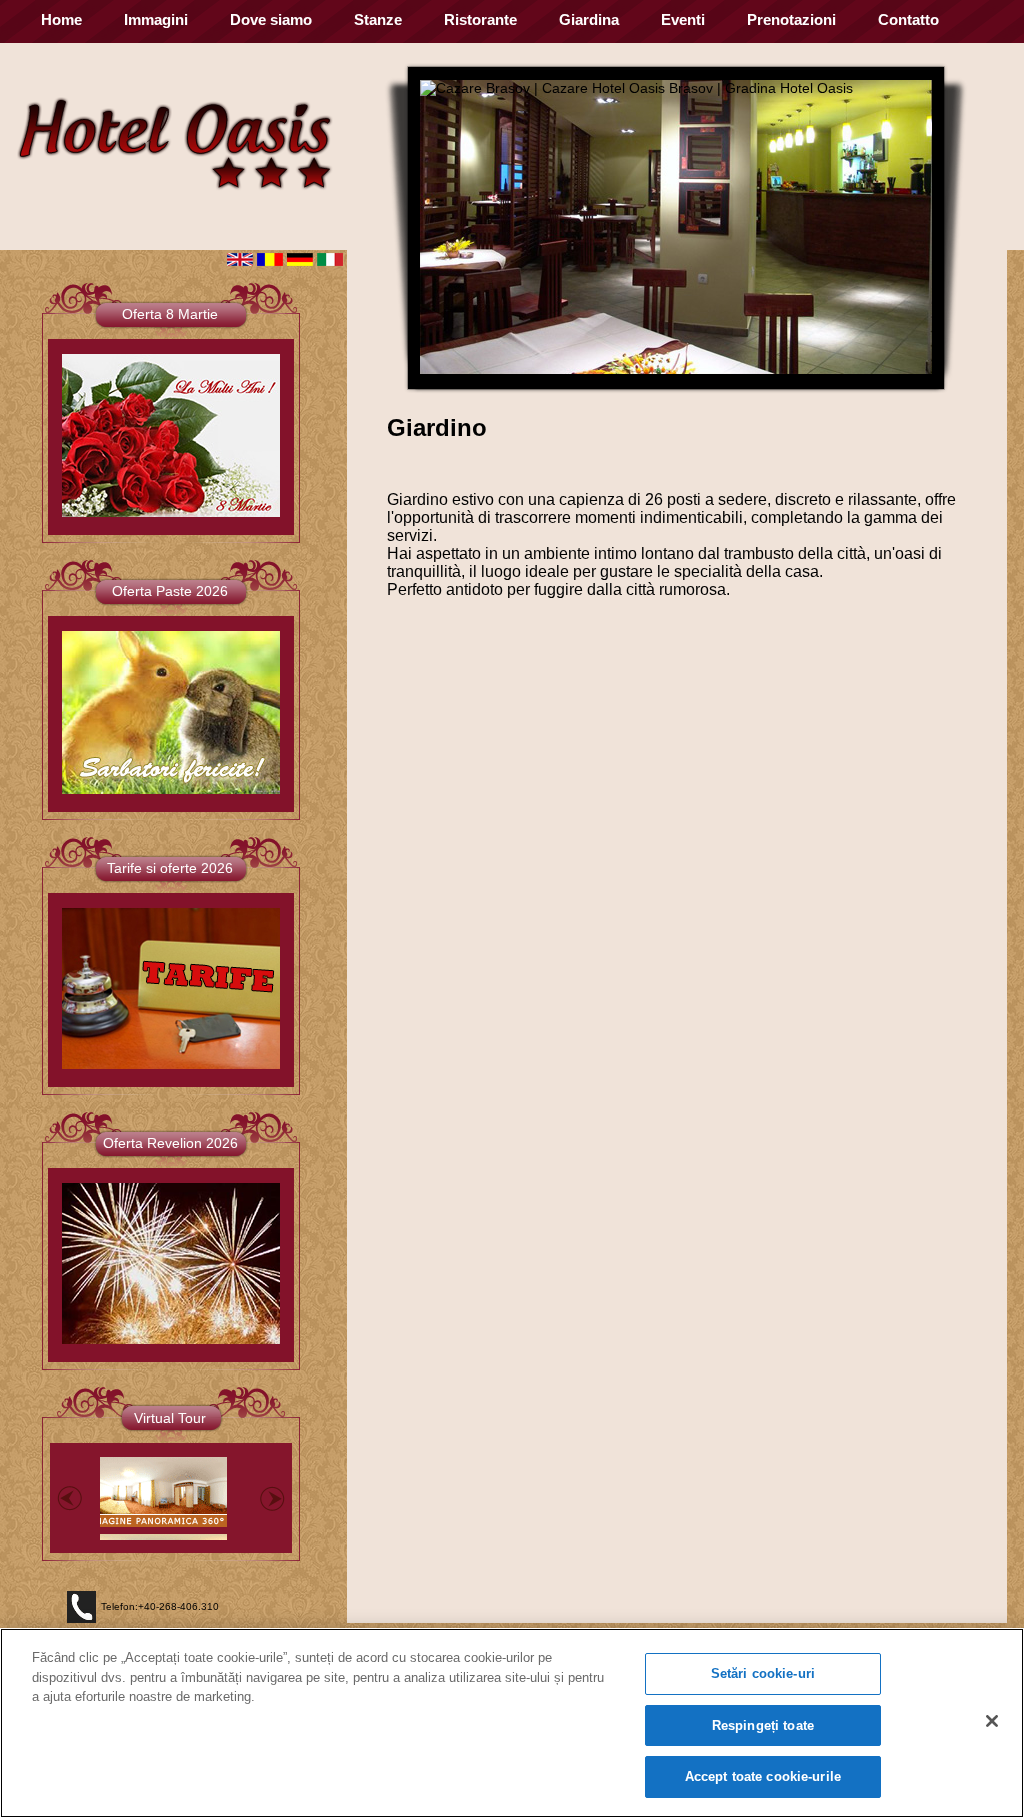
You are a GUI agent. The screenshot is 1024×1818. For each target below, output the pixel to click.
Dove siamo (271, 19)
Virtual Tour (170, 1418)
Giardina (589, 19)
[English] (240, 261)
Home (61, 19)
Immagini (156, 19)
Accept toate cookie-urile (763, 1776)
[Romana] (270, 261)
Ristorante (480, 19)
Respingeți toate (763, 1725)
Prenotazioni (791, 19)
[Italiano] (330, 261)
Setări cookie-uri (763, 1673)
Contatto (908, 19)
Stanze (378, 19)
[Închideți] (992, 1721)
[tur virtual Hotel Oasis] (156, 1493)
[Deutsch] (300, 261)
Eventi (683, 19)
